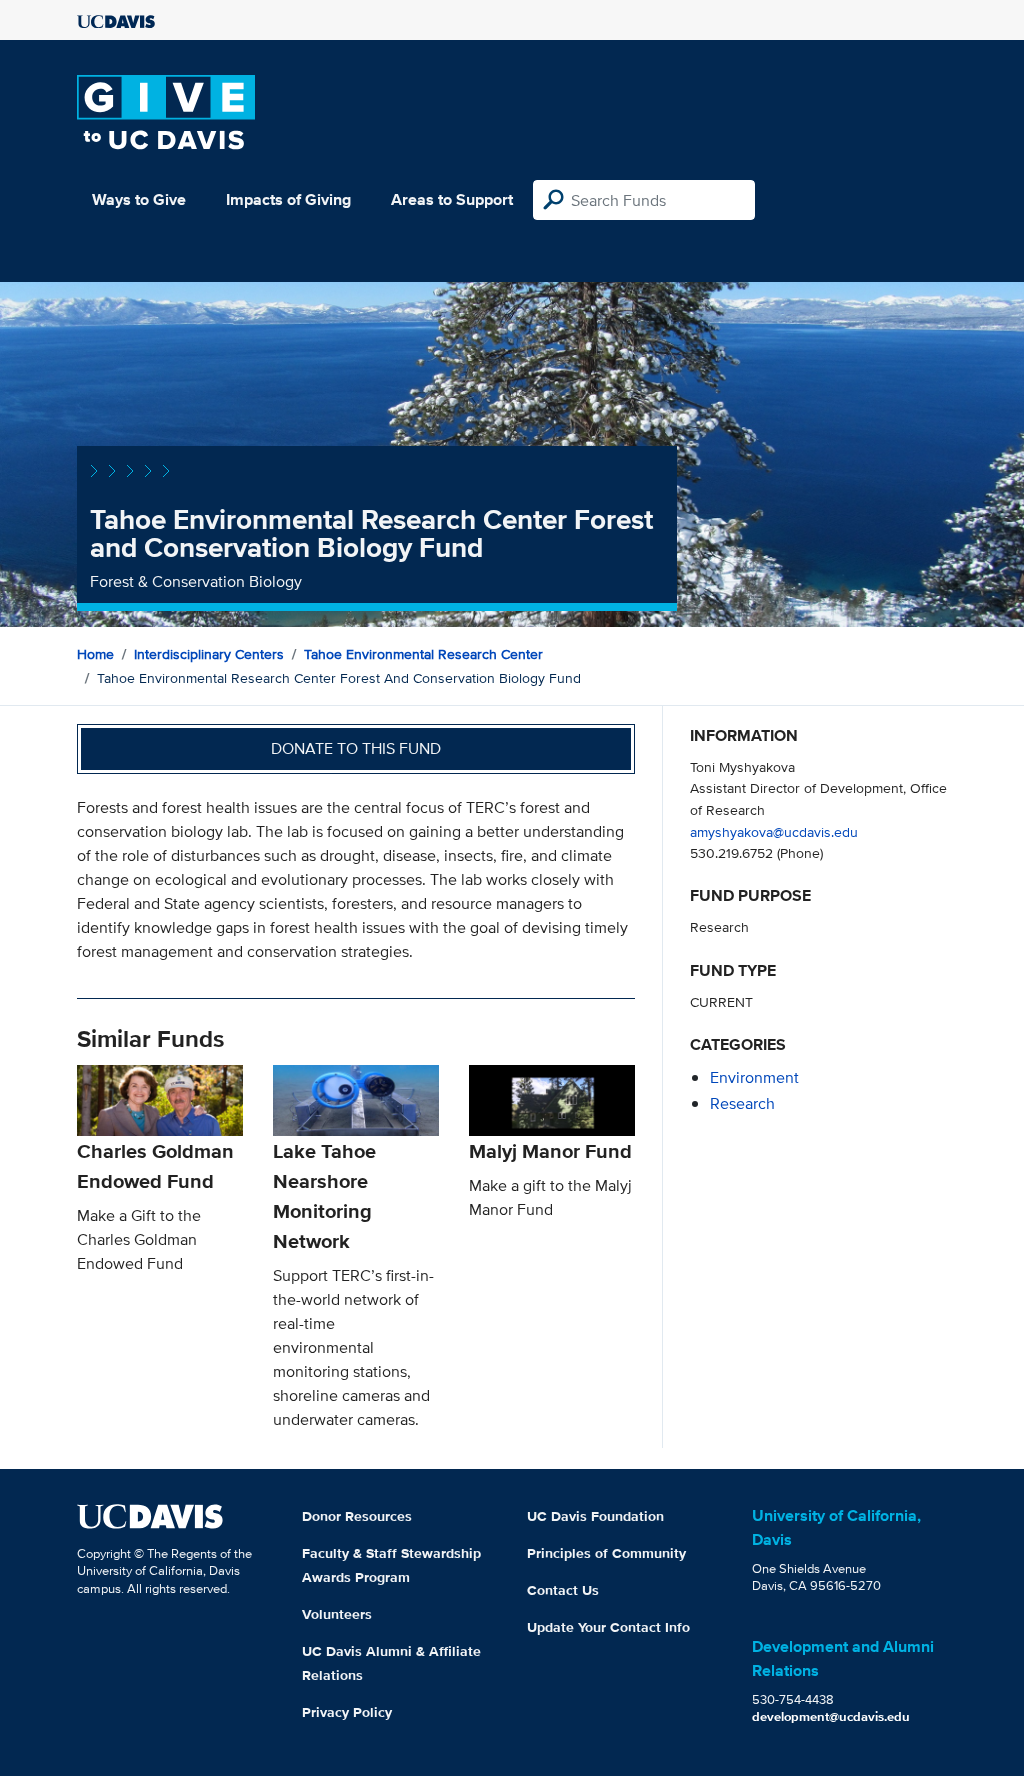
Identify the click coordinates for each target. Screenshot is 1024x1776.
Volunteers (337, 1614)
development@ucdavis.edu (831, 1716)
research (742, 1103)
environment (754, 1077)
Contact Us (563, 1590)
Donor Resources (357, 1516)
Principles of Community (606, 1553)
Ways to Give (139, 199)
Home (95, 654)
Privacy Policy (347, 1712)
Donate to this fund (356, 748)
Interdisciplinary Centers (209, 654)
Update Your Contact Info (608, 1627)
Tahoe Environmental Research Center (423, 654)
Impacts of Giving (288, 199)
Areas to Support (452, 199)
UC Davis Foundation (595, 1516)
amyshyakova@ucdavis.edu (774, 831)
